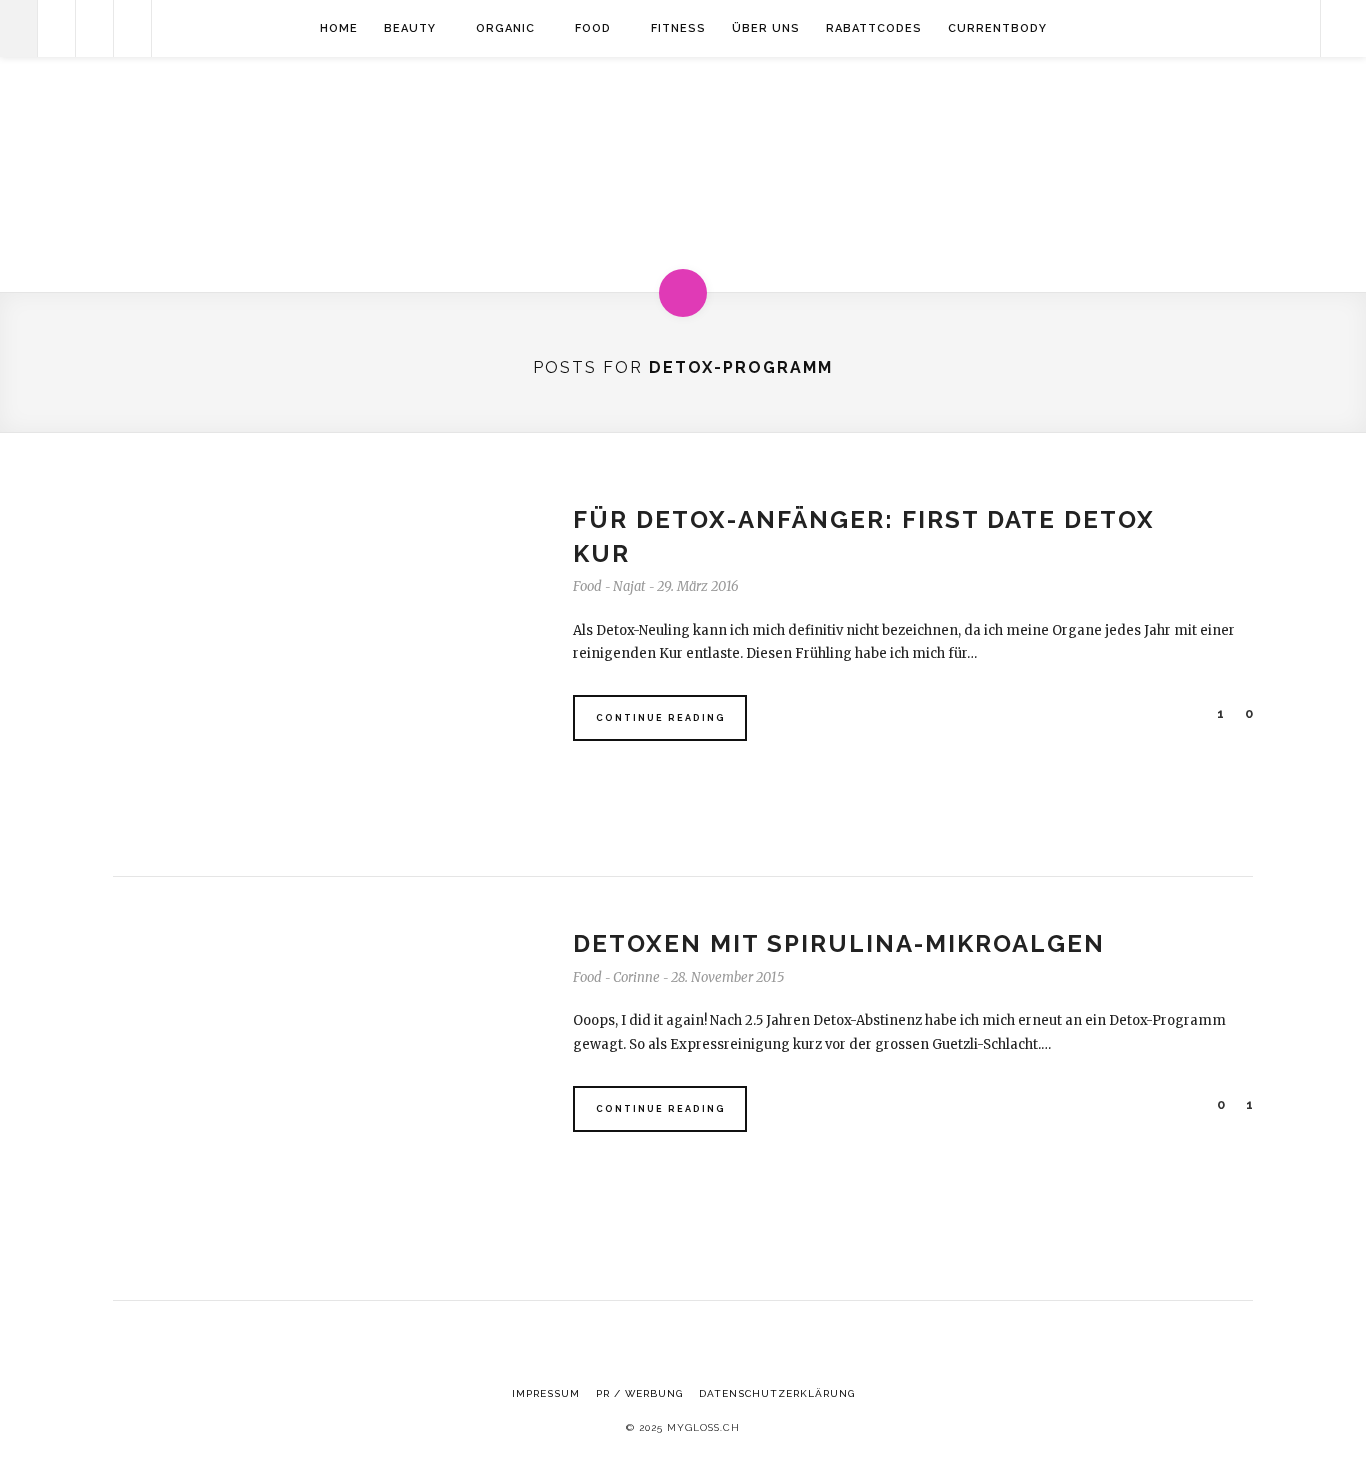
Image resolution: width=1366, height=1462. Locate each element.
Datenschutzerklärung (777, 1393)
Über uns (766, 28)
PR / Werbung (639, 1393)
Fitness (678, 28)
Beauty (410, 28)
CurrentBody (997, 28)
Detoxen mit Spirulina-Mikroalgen (839, 943)
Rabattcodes (874, 28)
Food (593, 28)
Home (339, 28)
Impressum (546, 1393)
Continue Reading (661, 718)
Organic (505, 28)
